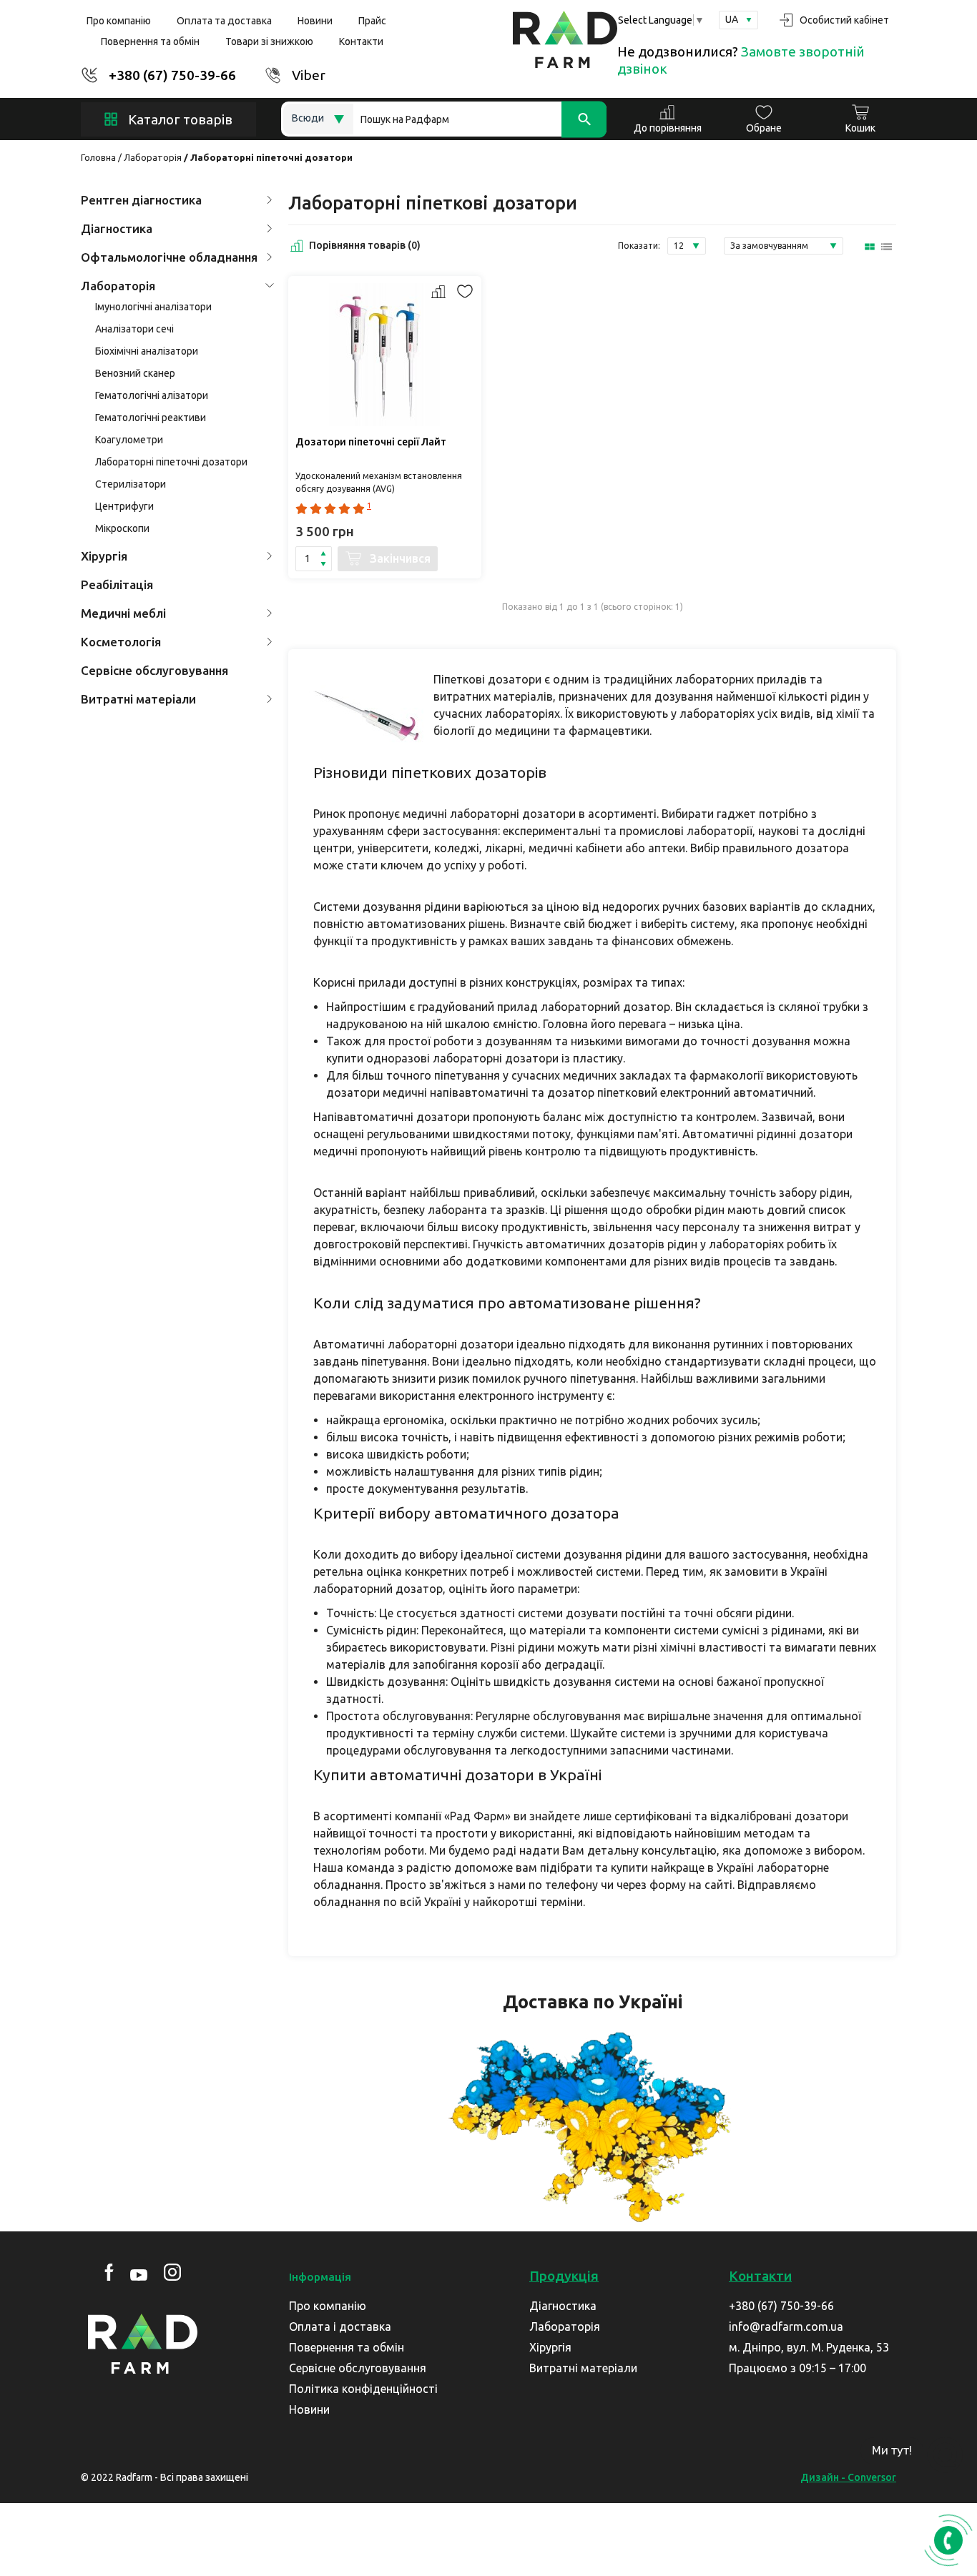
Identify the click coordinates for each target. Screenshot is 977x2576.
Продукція (564, 2276)
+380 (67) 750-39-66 (172, 75)
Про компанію (119, 21)
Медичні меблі (123, 613)
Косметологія (121, 642)
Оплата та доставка (224, 21)
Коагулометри (129, 440)
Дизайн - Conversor (848, 2477)
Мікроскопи (122, 528)
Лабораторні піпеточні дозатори (171, 462)
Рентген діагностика (141, 200)
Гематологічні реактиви (151, 418)
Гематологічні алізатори (152, 395)
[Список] (887, 246)
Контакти (361, 41)
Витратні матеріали (138, 699)
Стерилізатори (131, 484)
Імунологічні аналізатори (153, 307)
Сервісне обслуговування (154, 670)
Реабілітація (117, 584)
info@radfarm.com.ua (786, 2326)
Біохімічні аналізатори (147, 351)
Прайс (372, 21)
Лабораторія (153, 157)
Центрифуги (124, 506)
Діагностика (117, 228)
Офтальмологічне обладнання (169, 257)
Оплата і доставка (340, 2326)
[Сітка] (870, 246)
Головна (98, 157)
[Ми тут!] (945, 2455)
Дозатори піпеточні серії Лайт (371, 442)
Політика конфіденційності (363, 2389)
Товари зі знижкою (269, 41)
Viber (309, 75)
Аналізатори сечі (134, 329)
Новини (315, 21)
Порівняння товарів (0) (365, 245)
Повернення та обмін (150, 41)
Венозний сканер (135, 373)
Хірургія (104, 556)
